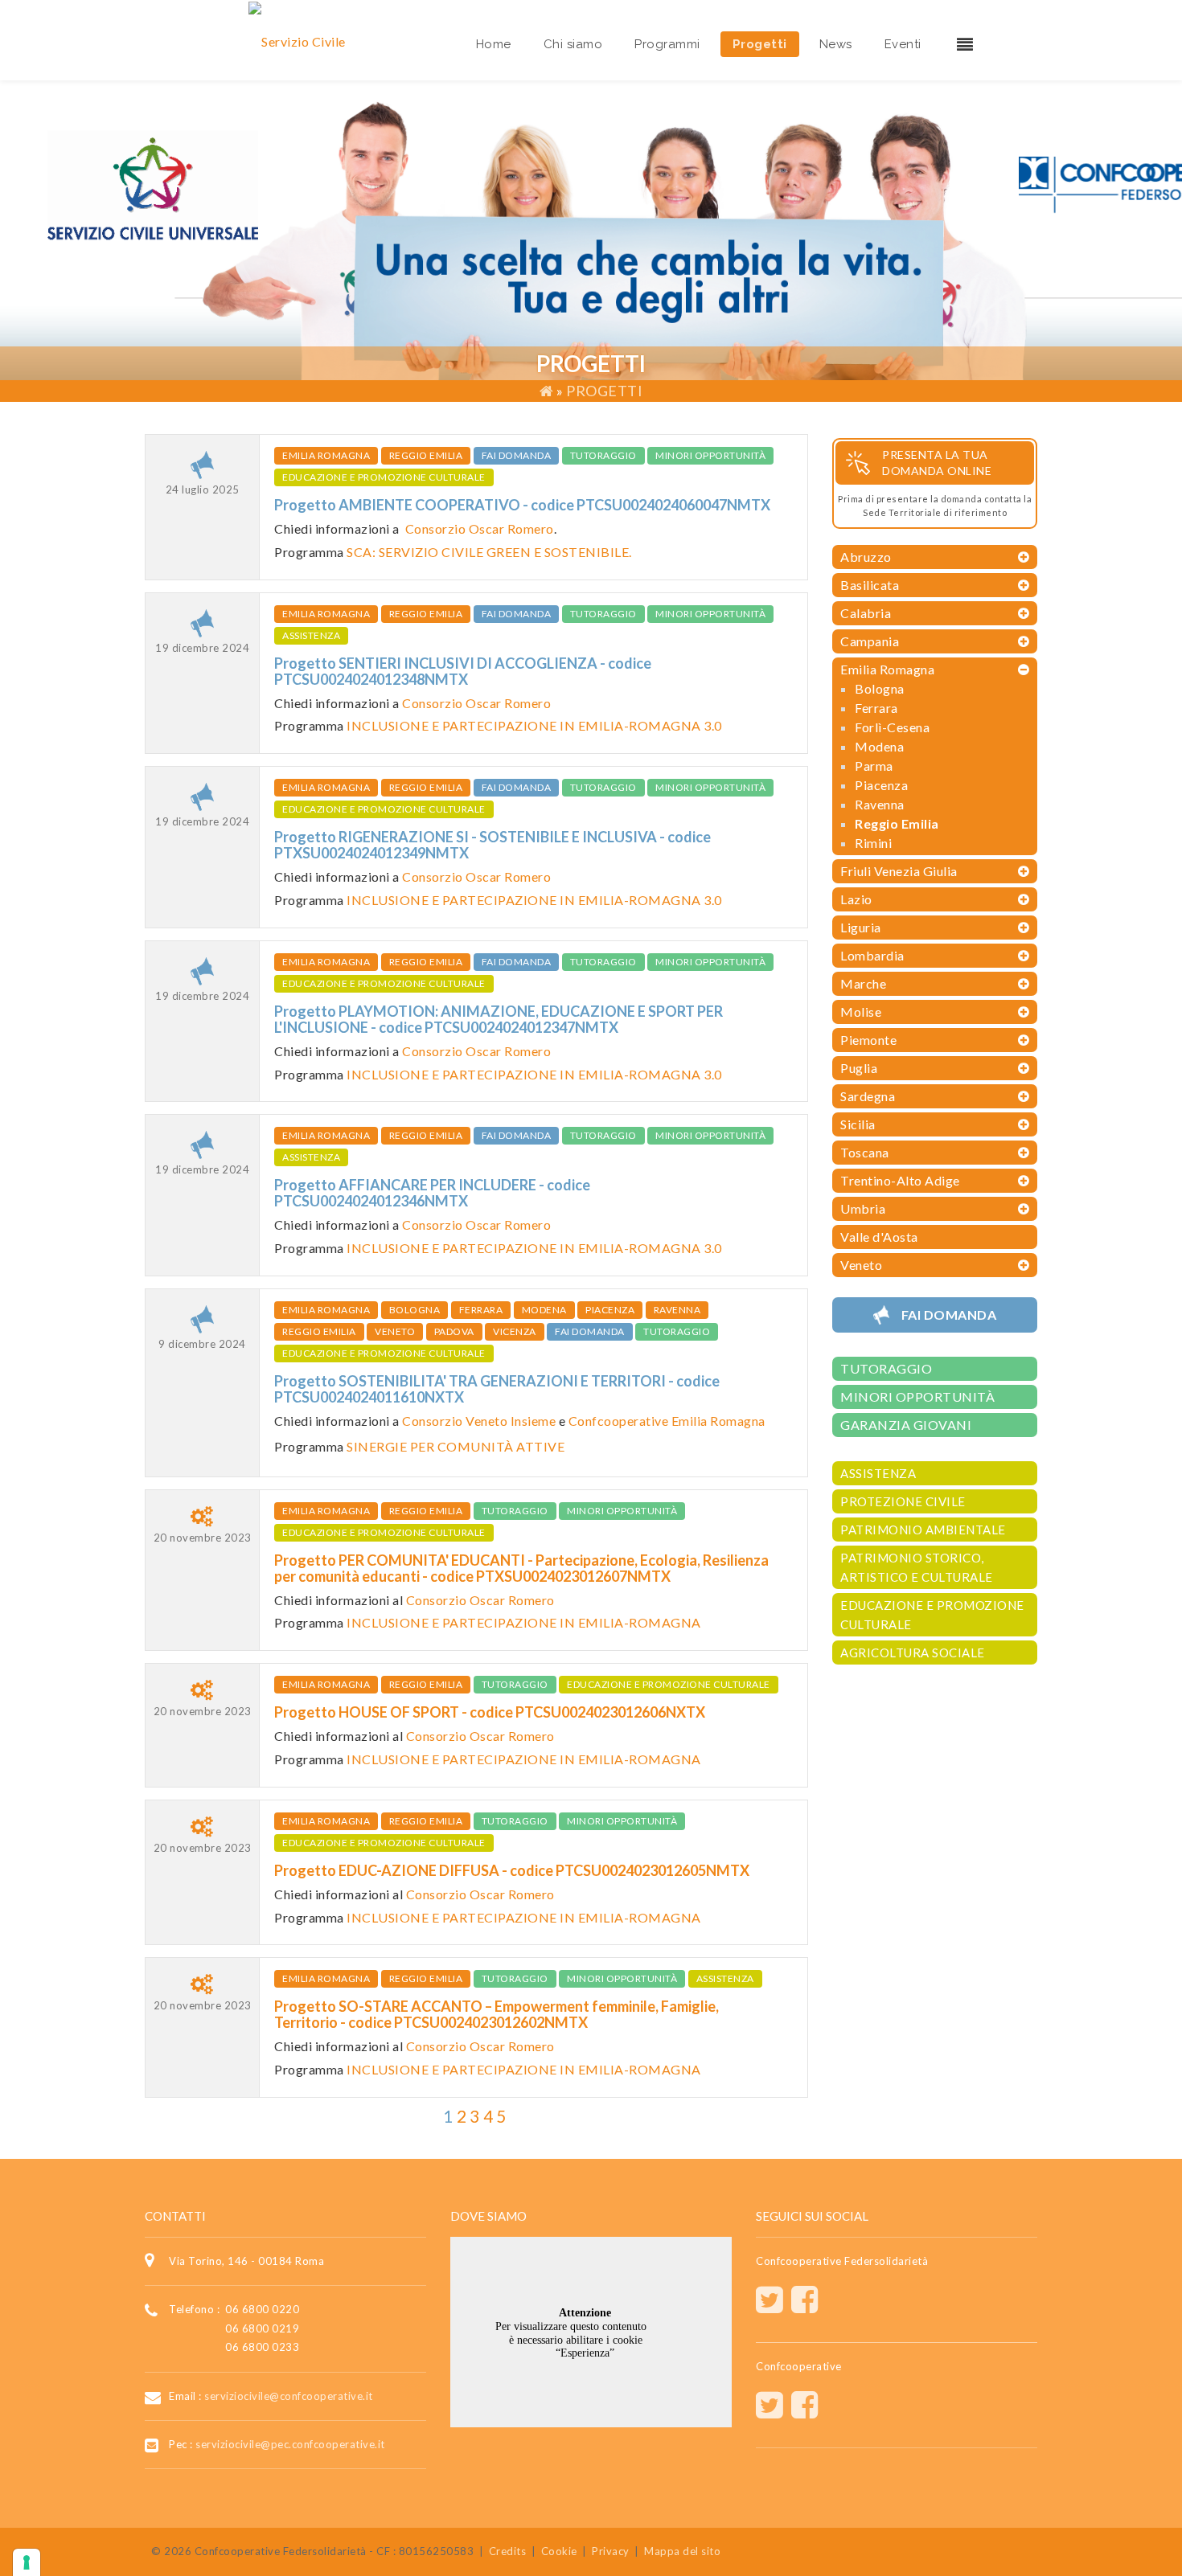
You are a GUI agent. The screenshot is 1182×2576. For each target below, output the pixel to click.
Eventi (903, 44)
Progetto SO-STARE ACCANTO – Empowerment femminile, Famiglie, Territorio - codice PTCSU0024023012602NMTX (497, 2014)
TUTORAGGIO (603, 455)
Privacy (611, 2551)
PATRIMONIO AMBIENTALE (923, 1530)
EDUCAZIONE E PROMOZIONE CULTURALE (384, 477)
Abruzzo (866, 557)
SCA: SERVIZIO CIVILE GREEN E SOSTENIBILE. (489, 552)
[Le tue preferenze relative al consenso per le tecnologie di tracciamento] (27, 2562)
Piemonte (868, 1040)
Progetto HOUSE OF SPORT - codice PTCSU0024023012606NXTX (490, 1712)
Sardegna (868, 1096)
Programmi (667, 44)
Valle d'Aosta (879, 1237)
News (836, 44)
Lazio (856, 899)
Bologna (415, 1310)
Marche (863, 983)
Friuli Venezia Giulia (899, 871)
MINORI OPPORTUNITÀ (710, 455)
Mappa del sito (682, 2551)
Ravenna (677, 1310)
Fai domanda (517, 455)
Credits (508, 2551)
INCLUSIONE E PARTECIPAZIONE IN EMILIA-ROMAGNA (524, 1622)
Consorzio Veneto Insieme (479, 1421)
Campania (870, 641)
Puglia (859, 1068)
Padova (454, 1331)
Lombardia (872, 955)
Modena (544, 1310)
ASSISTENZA (311, 635)
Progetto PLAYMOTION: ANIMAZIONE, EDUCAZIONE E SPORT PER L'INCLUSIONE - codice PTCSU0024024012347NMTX (499, 1019)
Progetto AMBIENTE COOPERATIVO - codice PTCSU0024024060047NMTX (522, 505)
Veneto (395, 1331)
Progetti (760, 44)
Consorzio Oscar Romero (480, 528)
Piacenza (610, 1310)
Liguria (861, 927)
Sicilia (858, 1124)
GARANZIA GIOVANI (906, 1425)
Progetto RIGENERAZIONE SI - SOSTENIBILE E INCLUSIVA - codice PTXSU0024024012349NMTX (492, 845)
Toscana (865, 1152)
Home (494, 44)
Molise (861, 1012)
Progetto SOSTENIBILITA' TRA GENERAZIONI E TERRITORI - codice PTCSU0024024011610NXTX (497, 1389)
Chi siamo (573, 44)
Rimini (873, 843)
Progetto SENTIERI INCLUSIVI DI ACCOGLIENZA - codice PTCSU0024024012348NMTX (463, 671)
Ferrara (481, 1310)
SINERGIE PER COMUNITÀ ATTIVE (456, 1446)
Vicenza (515, 1331)
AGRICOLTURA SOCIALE (913, 1652)
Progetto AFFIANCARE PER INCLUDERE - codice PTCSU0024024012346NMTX (432, 1193)
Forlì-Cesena (892, 727)
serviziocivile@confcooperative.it (289, 2395)
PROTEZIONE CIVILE (903, 1501)
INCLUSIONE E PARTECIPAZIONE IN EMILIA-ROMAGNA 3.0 (534, 725)
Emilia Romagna (326, 455)
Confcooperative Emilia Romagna (667, 1421)
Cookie (559, 2551)
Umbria (863, 1208)
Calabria (866, 613)
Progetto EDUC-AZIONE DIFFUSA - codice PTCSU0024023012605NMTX (512, 1870)
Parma (874, 766)
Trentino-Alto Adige (900, 1180)
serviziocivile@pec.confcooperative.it (290, 2444)
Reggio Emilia (426, 455)
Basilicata (870, 585)
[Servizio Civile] (297, 40)
